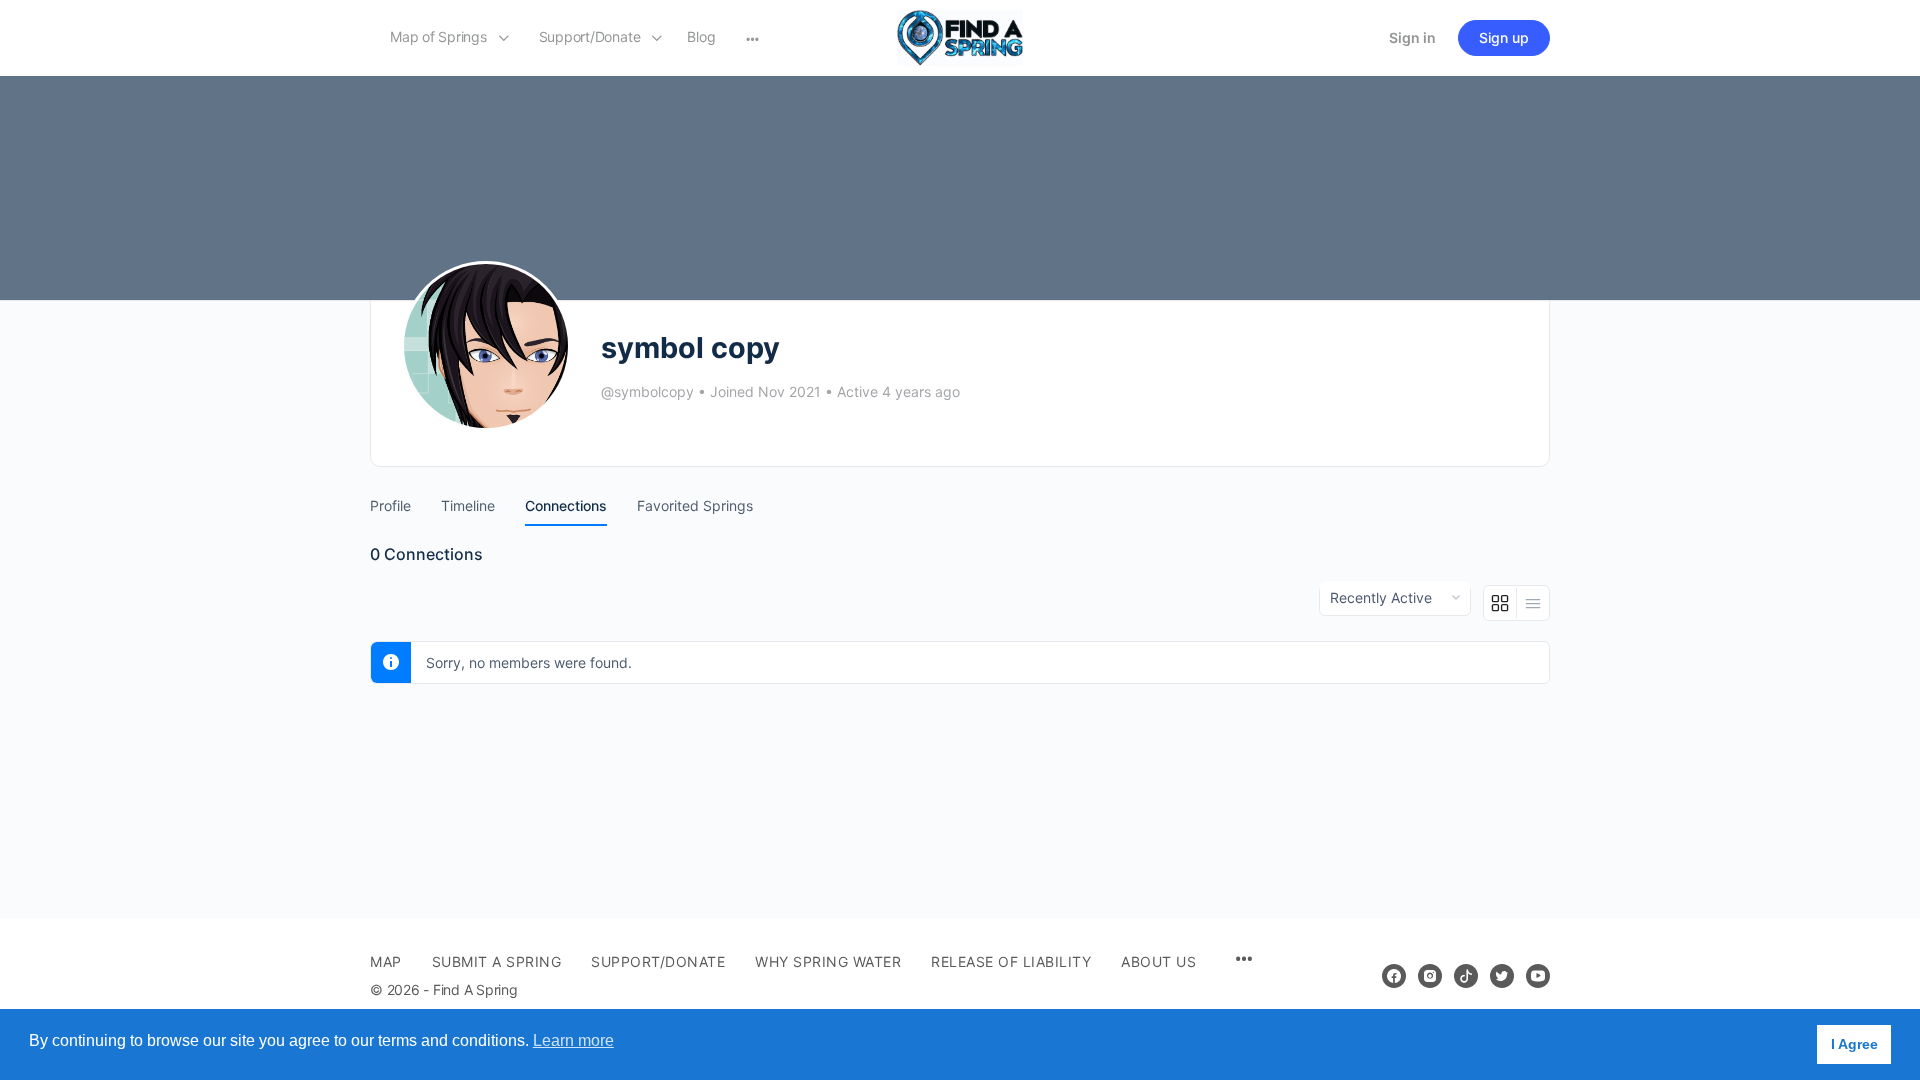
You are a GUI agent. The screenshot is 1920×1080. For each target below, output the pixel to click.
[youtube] (1538, 976)
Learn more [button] (573, 1040)
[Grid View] (1500, 603)
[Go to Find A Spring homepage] (960, 36)
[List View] (1533, 603)
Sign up (1504, 37)
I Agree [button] (1854, 1044)
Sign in (1412, 37)
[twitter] (1502, 976)
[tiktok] (1466, 976)
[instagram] (1430, 976)
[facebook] (1394, 976)
